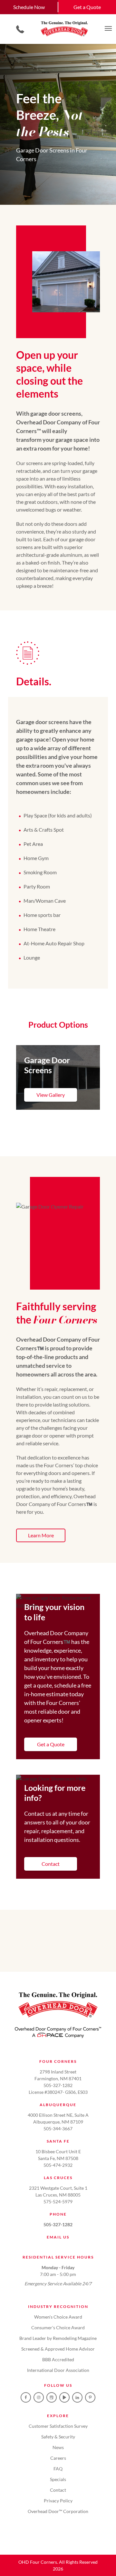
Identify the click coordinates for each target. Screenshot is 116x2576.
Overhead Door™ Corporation (58, 2511)
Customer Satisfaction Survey (58, 2426)
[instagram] (39, 2397)
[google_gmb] (52, 2397)
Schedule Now (29, 7)
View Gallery (51, 1095)
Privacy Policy (58, 2501)
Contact (51, 1864)
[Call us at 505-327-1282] (20, 29)
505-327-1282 (58, 2224)
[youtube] (64, 2397)
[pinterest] (90, 2397)
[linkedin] (77, 2397)
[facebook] (26, 2397)
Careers (58, 2458)
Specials (58, 2479)
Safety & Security (58, 2437)
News (58, 2447)
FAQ (58, 2469)
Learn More (41, 1535)
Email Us (58, 2237)
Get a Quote (87, 7)
